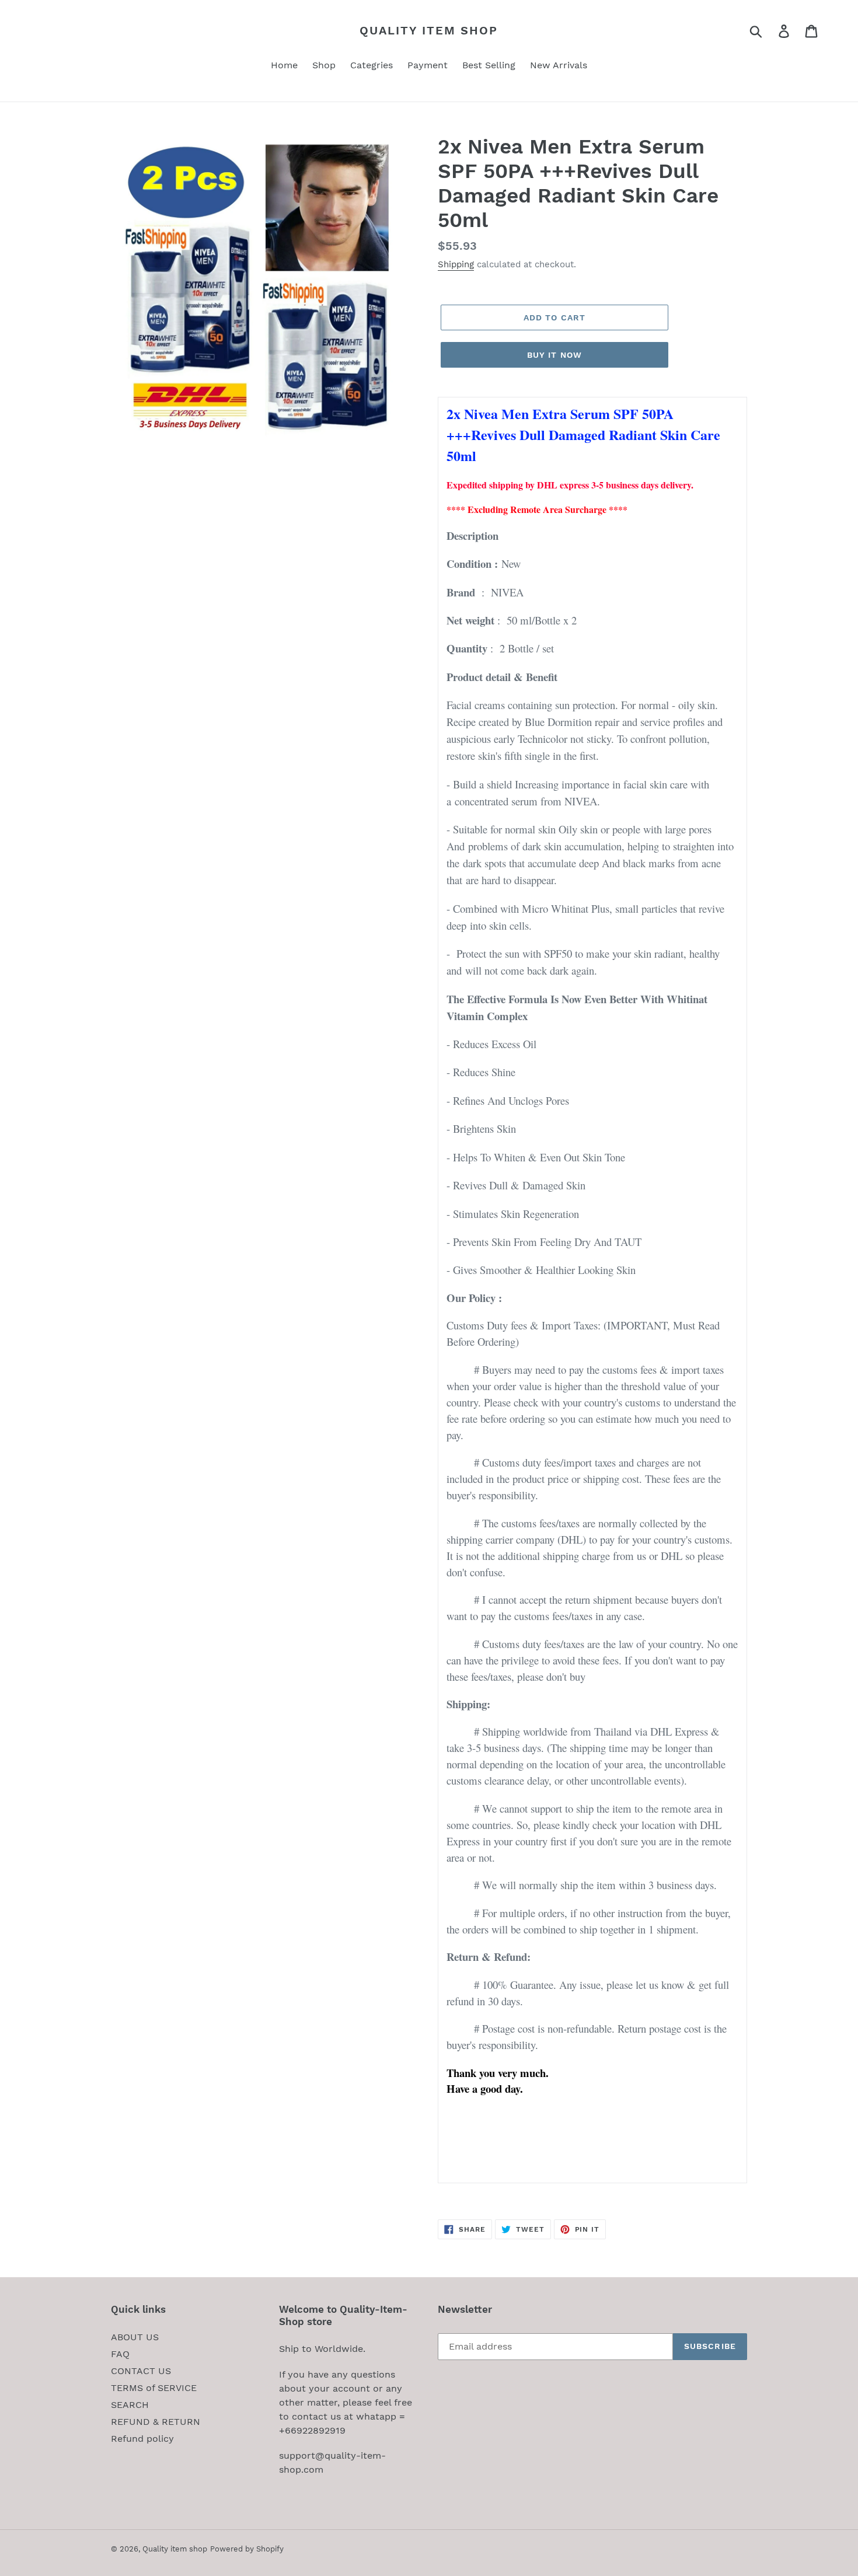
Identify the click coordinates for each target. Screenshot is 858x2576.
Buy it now (554, 355)
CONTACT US (141, 2371)
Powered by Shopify (247, 2549)
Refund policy (142, 2439)
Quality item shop (429, 30)
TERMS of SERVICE (154, 2388)
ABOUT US (135, 2337)
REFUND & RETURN (156, 2422)
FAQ (120, 2354)
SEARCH (130, 2405)
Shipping (456, 264)
